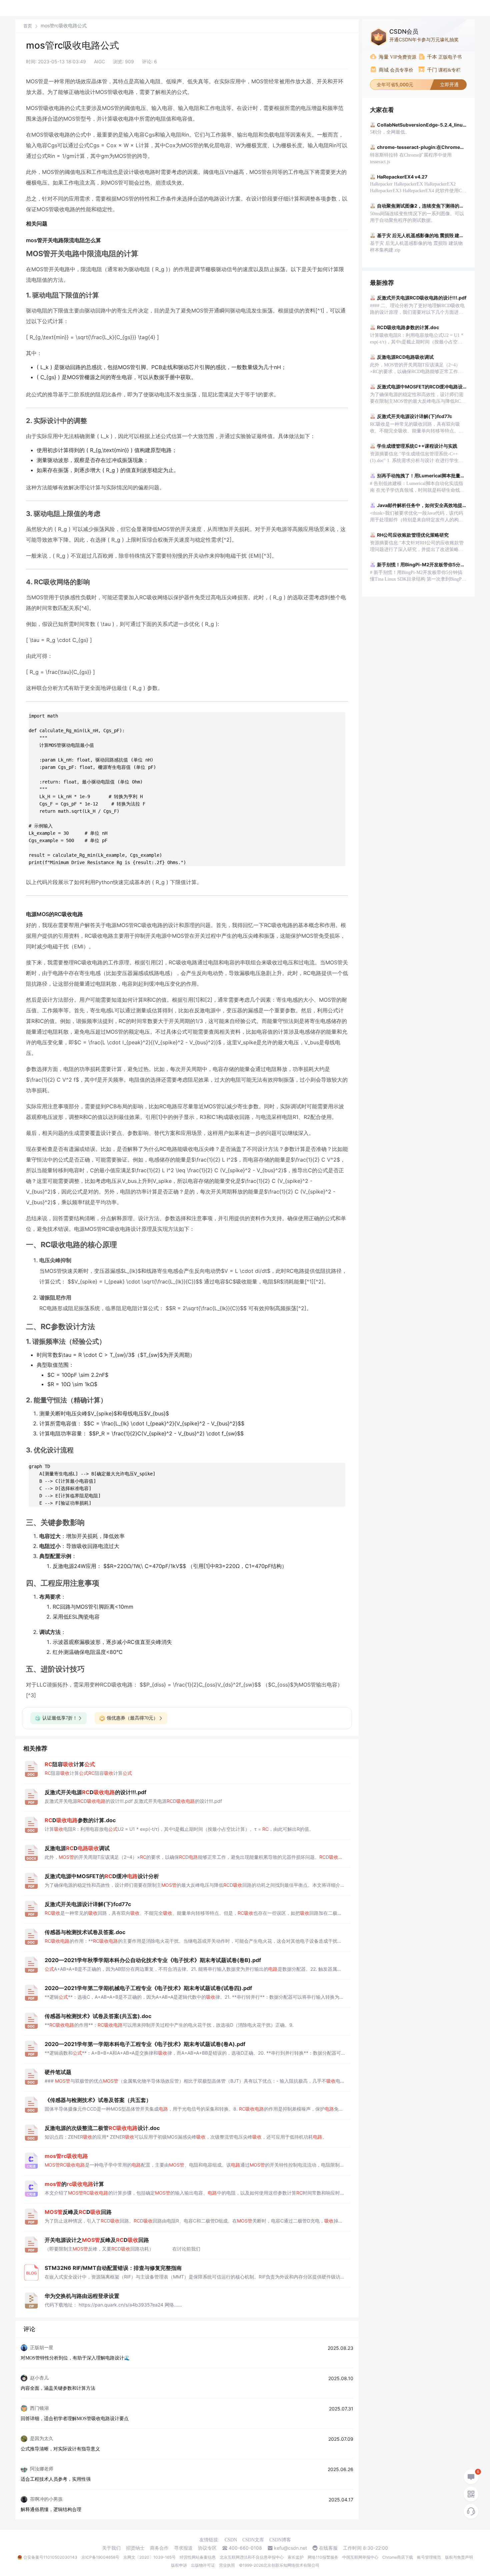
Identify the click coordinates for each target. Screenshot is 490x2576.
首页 (28, 26)
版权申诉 (179, 2565)
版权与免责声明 (459, 2557)
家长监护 (296, 2557)
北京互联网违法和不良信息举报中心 (252, 2557)
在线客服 (328, 2548)
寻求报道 (183, 2548)
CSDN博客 (280, 2540)
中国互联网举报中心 (360, 2557)
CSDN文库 (253, 2540)
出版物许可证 (203, 2565)
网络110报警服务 (323, 2557)
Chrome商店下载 (398, 2557)
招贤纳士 (135, 2548)
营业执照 (227, 2565)
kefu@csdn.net (290, 2548)
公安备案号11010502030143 (50, 2557)
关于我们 (111, 2548)
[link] (28, 26)
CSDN (231, 2540)
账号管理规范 (429, 2557)
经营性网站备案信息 (198, 2557)
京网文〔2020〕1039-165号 (149, 2557)
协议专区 (207, 2548)
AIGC (99, 61)
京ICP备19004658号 (100, 2557)
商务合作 (159, 2548)
